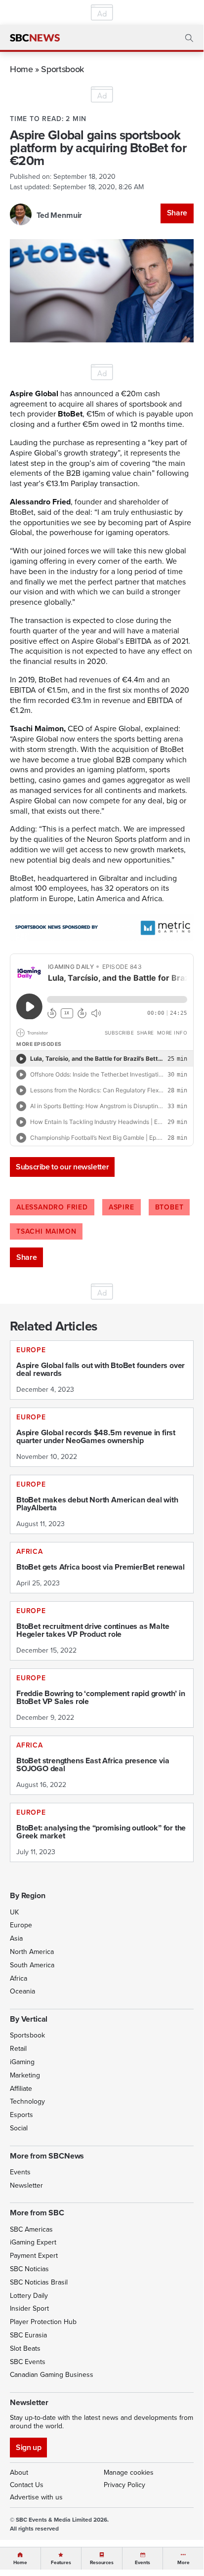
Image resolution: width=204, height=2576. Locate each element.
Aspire (122, 1207)
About (19, 2472)
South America (32, 1965)
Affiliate (21, 2089)
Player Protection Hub (43, 2322)
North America (32, 1952)
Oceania (22, 1991)
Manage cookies (129, 2472)
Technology (27, 2101)
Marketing (25, 2075)
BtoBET (169, 1207)
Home (21, 69)
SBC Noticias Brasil (39, 2282)
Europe (21, 1925)
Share (177, 213)
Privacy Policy (124, 2485)
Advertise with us (36, 2497)
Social (19, 2128)
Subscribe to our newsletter (62, 1167)
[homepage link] (35, 38)
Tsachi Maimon (46, 1231)
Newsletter (26, 2185)
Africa (19, 1978)
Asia (16, 1938)
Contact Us (27, 2485)
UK (14, 1912)
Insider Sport (29, 2308)
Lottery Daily (29, 2296)
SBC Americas (31, 2229)
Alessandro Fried (52, 1207)
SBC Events (28, 2362)
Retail (18, 2049)
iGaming (22, 2062)
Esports (21, 2115)
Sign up (28, 2447)
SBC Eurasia (28, 2335)
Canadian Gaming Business (52, 2375)
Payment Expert (34, 2256)
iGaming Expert (33, 2242)
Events (20, 2172)
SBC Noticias (29, 2269)
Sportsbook (62, 69)
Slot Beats (25, 2348)
